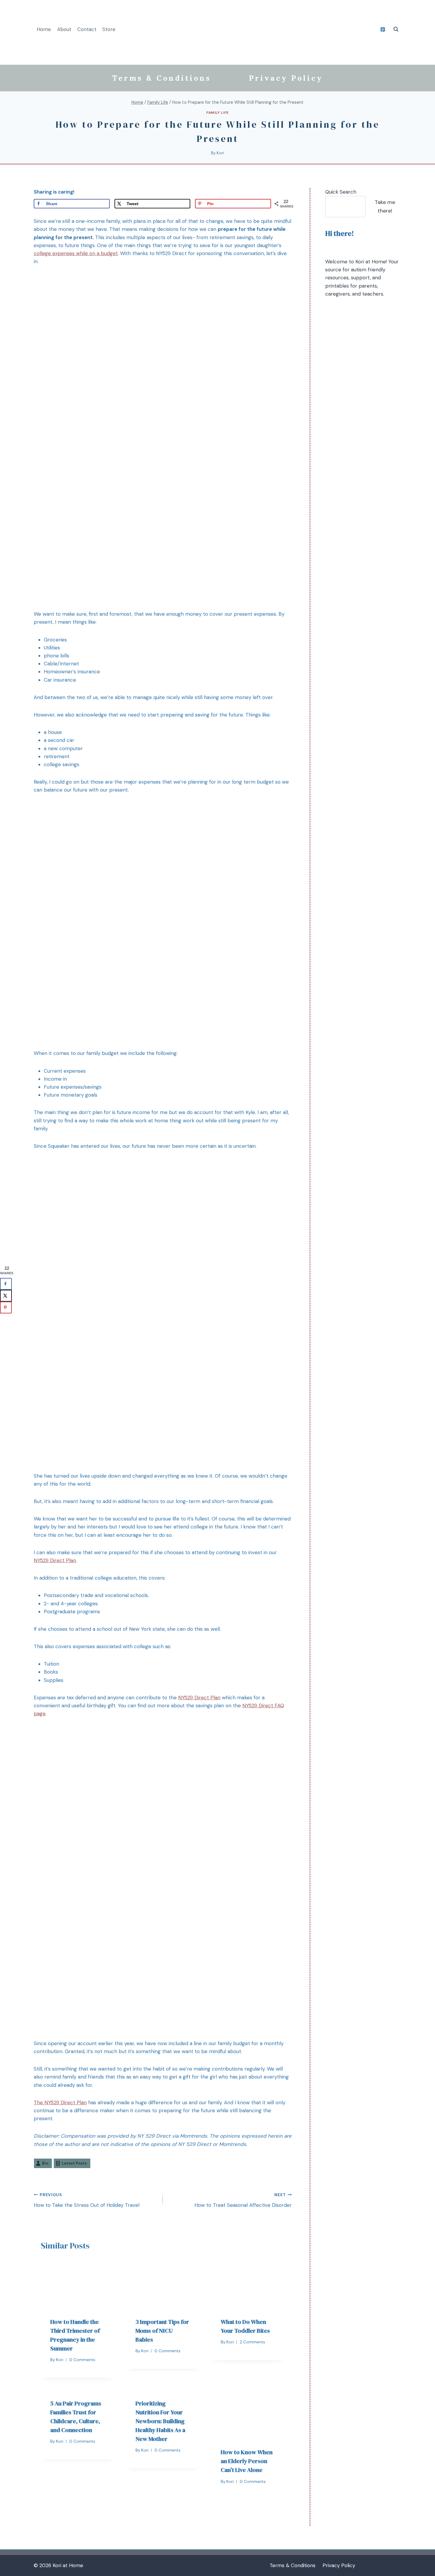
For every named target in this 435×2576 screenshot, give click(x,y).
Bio (45, 2163)
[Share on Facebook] (6, 1284)
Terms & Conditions (162, 78)
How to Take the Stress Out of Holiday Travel (87, 2200)
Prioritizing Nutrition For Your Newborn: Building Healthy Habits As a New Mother (160, 2421)
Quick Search (341, 192)
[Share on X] (6, 1296)
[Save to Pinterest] (6, 1308)
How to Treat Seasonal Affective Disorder (243, 2200)
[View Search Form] (396, 29)
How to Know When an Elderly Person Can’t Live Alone (247, 2461)
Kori (220, 153)
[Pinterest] (383, 29)
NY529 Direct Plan (55, 1560)
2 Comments (252, 2342)
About (64, 29)
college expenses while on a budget (76, 253)
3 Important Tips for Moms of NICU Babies (162, 2331)
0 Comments (82, 2360)
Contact (87, 29)
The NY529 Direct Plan (60, 2102)
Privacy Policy (286, 78)
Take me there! (385, 206)
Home (44, 29)
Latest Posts (74, 2163)
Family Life (217, 113)
